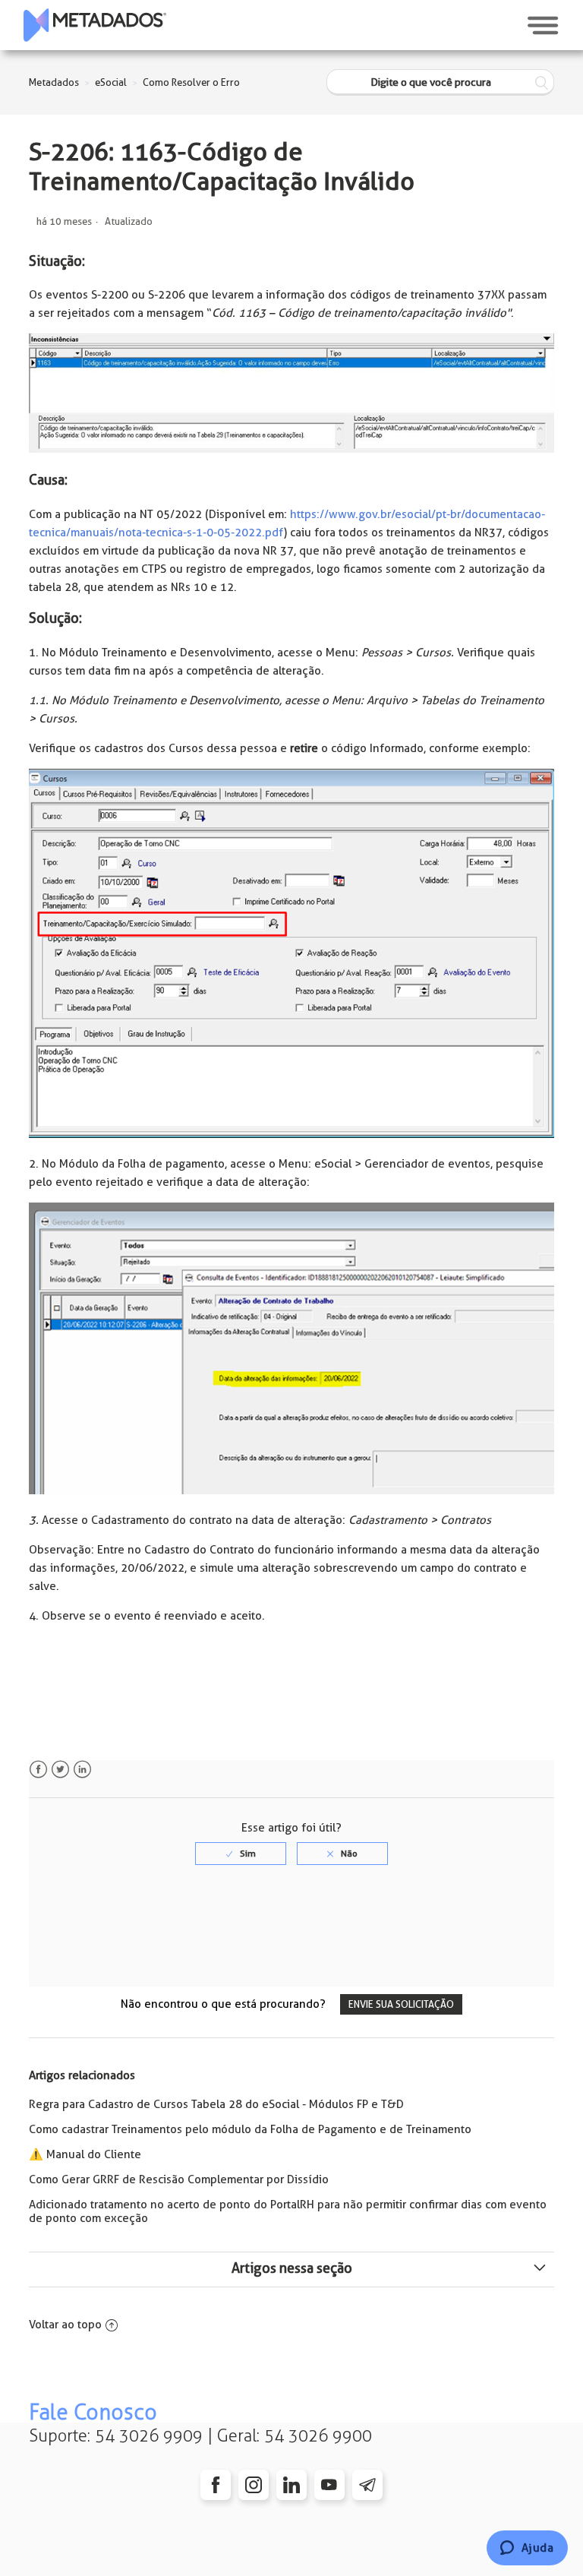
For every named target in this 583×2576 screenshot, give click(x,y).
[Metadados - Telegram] (367, 2485)
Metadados (54, 82)
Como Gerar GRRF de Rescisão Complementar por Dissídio (179, 2179)
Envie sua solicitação (401, 2004)
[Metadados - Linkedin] (291, 2485)
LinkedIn (82, 1770)
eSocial (111, 82)
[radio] (241, 1854)
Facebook (38, 1770)
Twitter (60, 1770)
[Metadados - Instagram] (254, 2485)
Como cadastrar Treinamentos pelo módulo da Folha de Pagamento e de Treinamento (250, 2129)
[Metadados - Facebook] (216, 2485)
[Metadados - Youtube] (329, 2485)
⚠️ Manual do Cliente (85, 2154)
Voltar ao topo (65, 2325)
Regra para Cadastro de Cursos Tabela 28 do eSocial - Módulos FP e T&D (216, 2104)
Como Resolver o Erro (191, 82)
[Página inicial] (95, 25)
